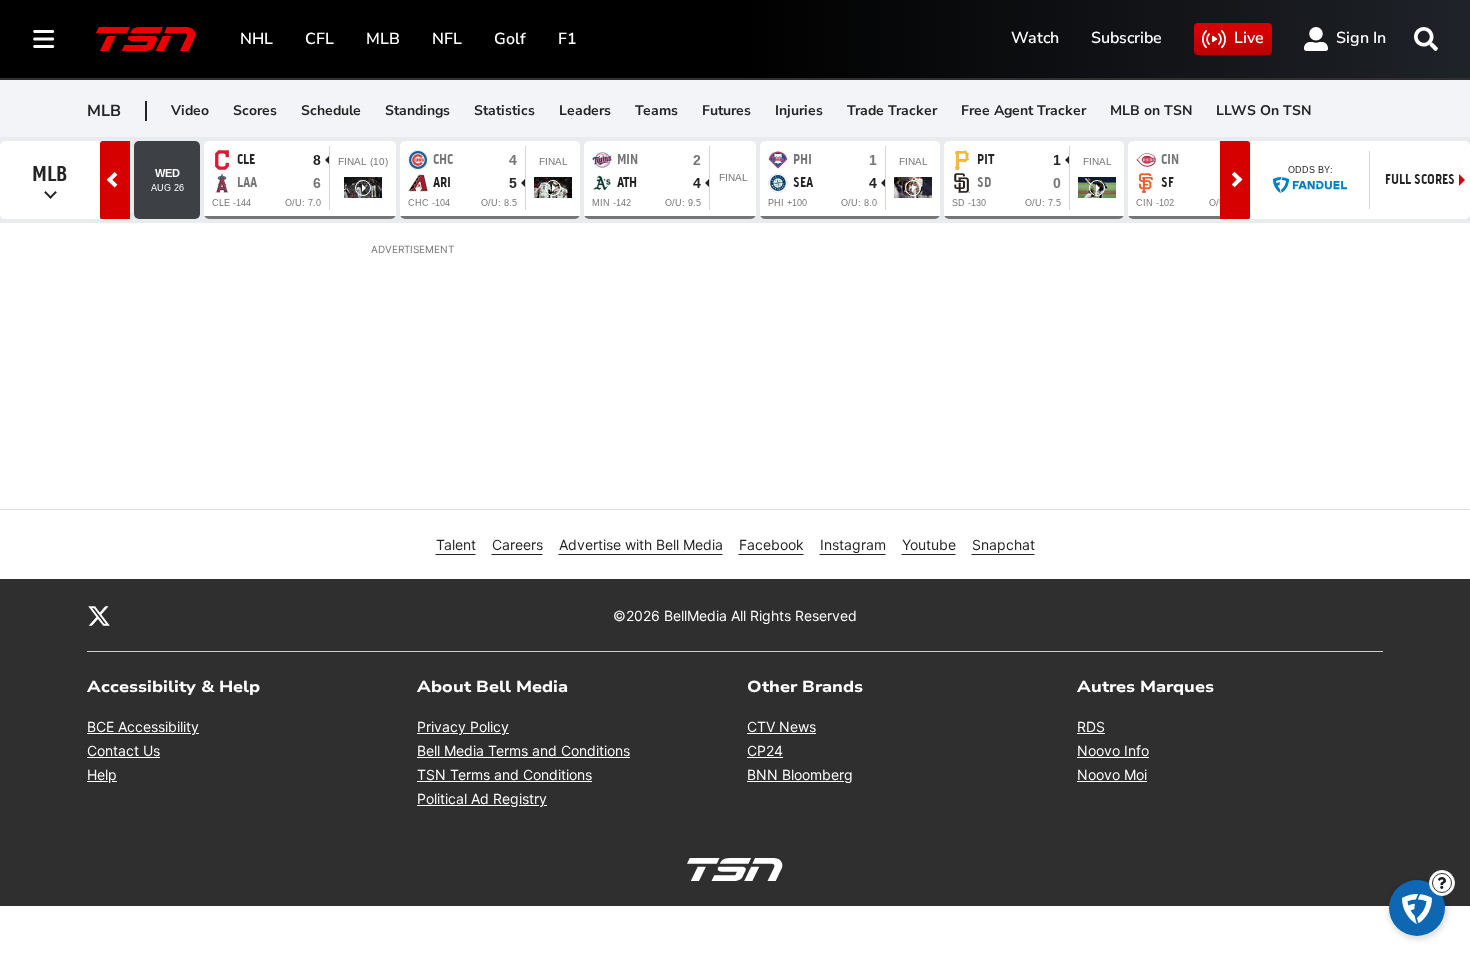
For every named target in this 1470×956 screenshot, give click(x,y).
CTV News (781, 726)
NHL (256, 39)
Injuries (799, 110)
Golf (510, 39)
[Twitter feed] (99, 615)
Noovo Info (1113, 750)
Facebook (771, 544)
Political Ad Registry (482, 798)
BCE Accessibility (143, 726)
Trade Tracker (892, 110)
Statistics (504, 110)
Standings (417, 110)
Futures (726, 110)
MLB (383, 39)
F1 (567, 39)
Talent (456, 544)
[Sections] (44, 39)
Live (1249, 38)
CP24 (765, 750)
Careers (517, 544)
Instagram (853, 544)
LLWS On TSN (1263, 110)
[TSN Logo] (146, 39)
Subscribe (1126, 38)
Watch (1035, 38)
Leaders (585, 110)
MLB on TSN (1151, 110)
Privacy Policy (463, 726)
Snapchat (1003, 544)
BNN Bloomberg (800, 774)
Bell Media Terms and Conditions (523, 750)
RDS (1091, 726)
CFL (319, 39)
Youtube (929, 544)
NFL (447, 39)
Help (102, 774)
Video (190, 110)
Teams (656, 110)
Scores (255, 110)
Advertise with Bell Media (641, 544)
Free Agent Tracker (1023, 110)
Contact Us (123, 750)
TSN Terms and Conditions (504, 774)
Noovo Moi (1112, 774)
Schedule (331, 110)
